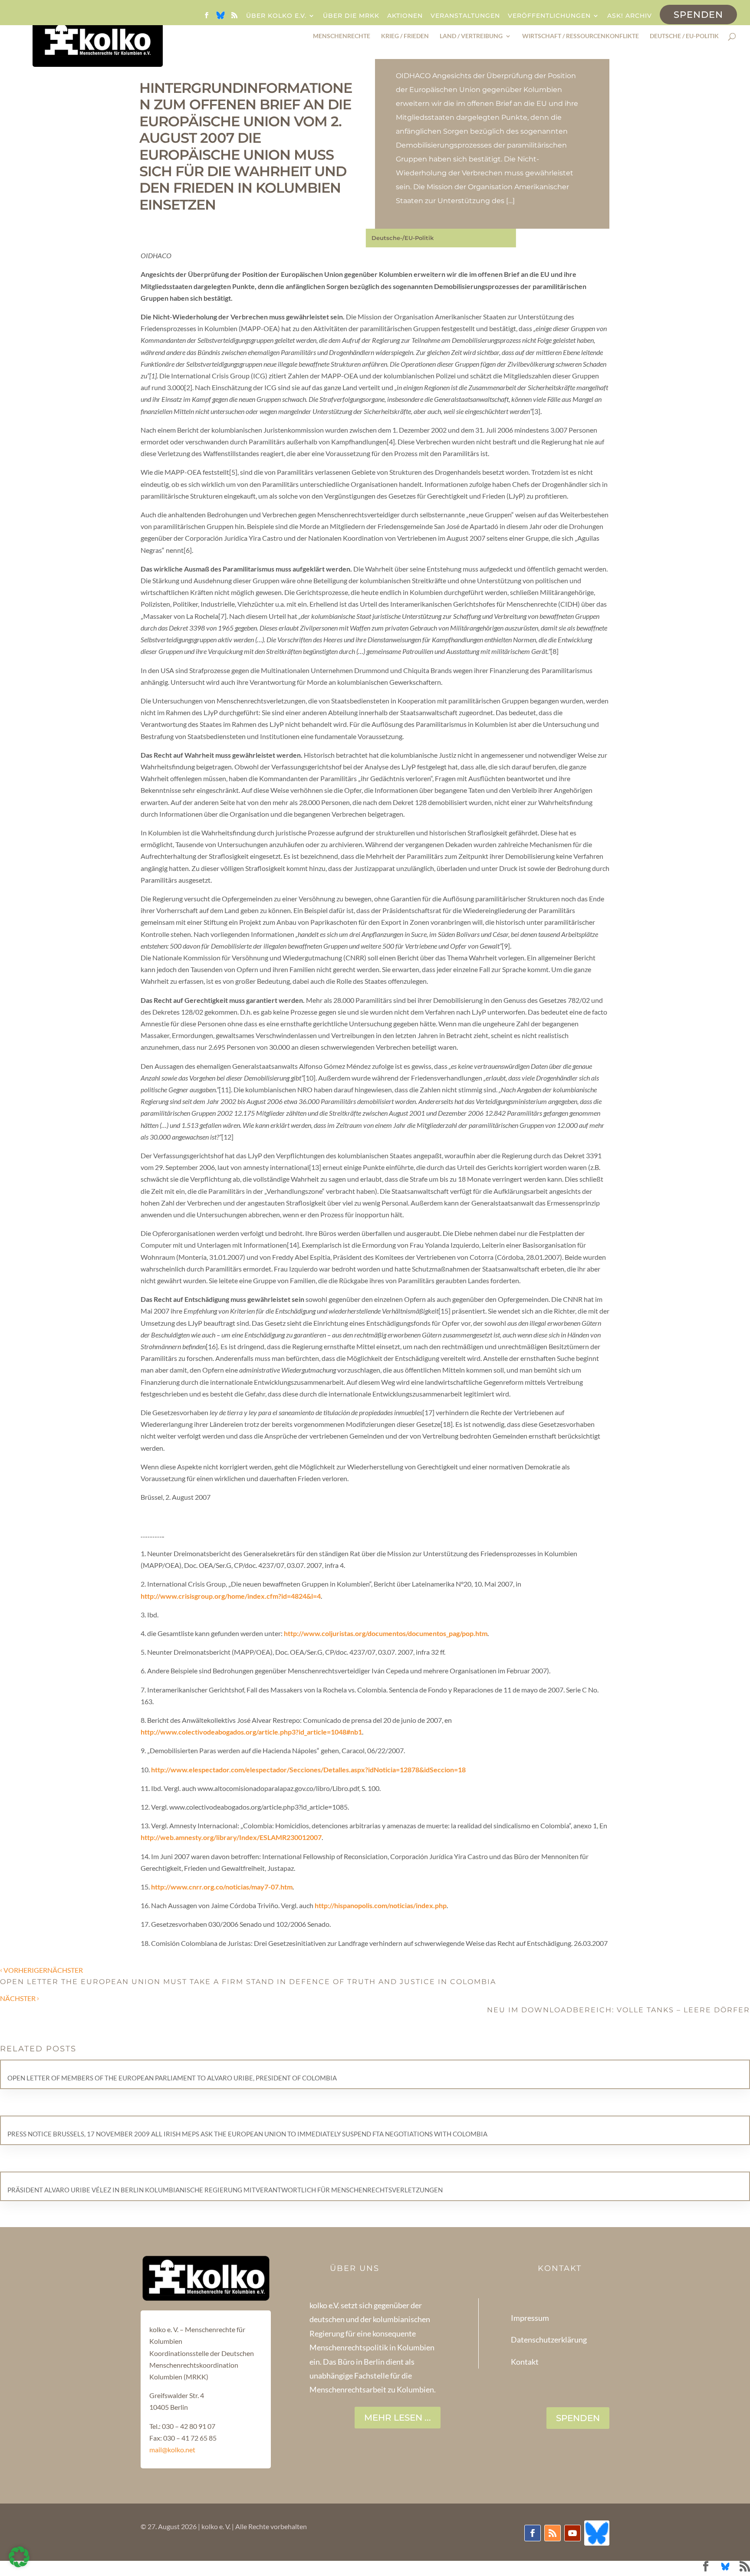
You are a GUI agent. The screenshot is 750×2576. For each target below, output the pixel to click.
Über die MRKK (351, 16)
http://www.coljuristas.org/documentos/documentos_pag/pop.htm (386, 1633)
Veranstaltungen (465, 16)
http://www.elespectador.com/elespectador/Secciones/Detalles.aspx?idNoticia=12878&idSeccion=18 (308, 1769)
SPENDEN (578, 2418)
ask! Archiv (630, 16)
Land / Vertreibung (471, 36)
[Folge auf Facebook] (533, 2533)
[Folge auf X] (597, 2533)
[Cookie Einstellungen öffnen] (19, 2564)
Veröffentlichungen (549, 16)
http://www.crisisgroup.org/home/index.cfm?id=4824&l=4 (231, 1596)
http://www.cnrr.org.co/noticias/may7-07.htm (222, 1887)
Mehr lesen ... (398, 2418)
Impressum (530, 2318)
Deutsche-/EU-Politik (403, 238)
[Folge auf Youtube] (572, 2533)
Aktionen (405, 16)
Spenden (698, 15)
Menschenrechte (342, 36)
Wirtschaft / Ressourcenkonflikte (581, 36)
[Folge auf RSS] (553, 2533)
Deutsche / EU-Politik (684, 36)
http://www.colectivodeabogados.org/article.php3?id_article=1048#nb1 (251, 1732)
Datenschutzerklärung (549, 2339)
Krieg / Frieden (405, 36)
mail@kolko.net (172, 2449)
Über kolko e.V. (276, 16)
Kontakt (525, 2362)
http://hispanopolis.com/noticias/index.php (381, 1905)
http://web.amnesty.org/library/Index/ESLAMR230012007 (231, 1837)
